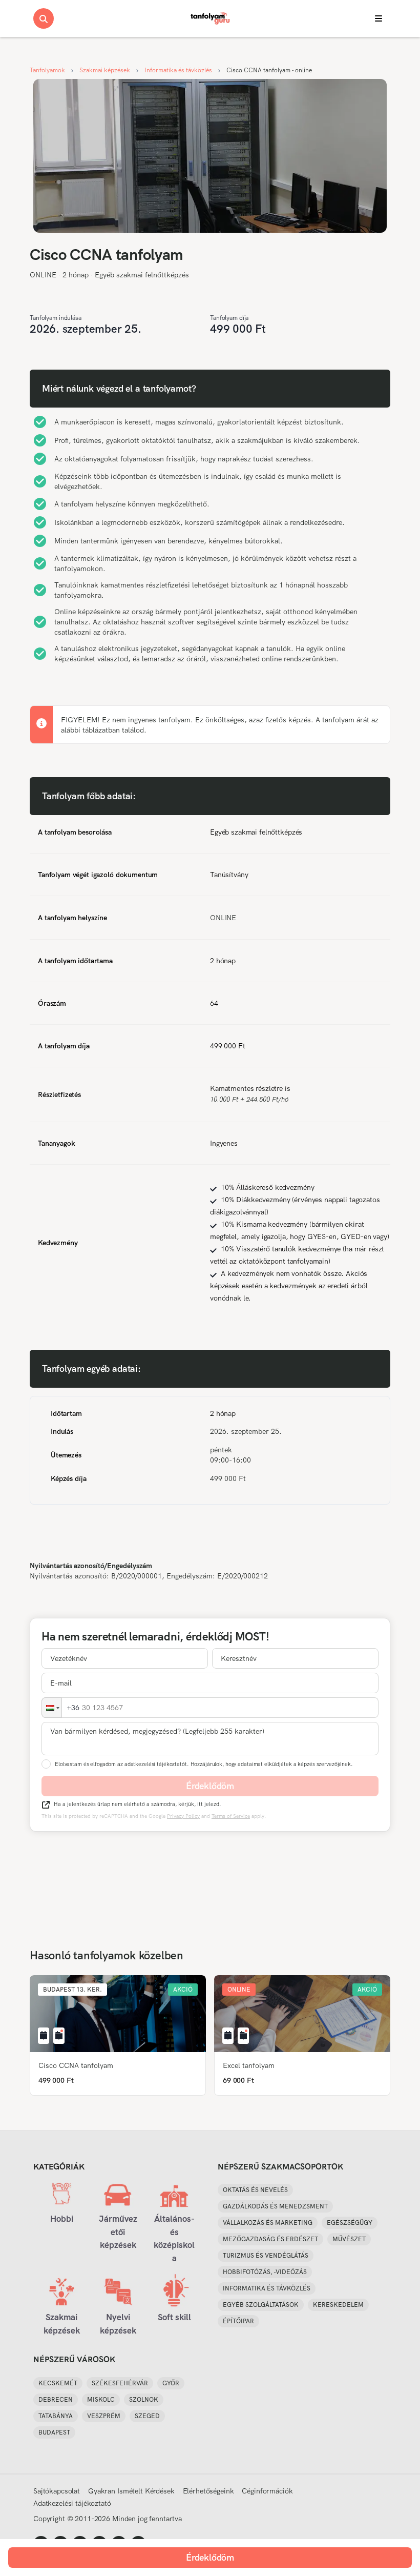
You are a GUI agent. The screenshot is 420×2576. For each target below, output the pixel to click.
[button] (52, 1708)
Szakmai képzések (105, 70)
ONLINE (43, 275)
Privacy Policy (183, 1816)
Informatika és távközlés (178, 70)
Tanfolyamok (47, 70)
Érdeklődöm (210, 1786)
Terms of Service (231, 1816)
